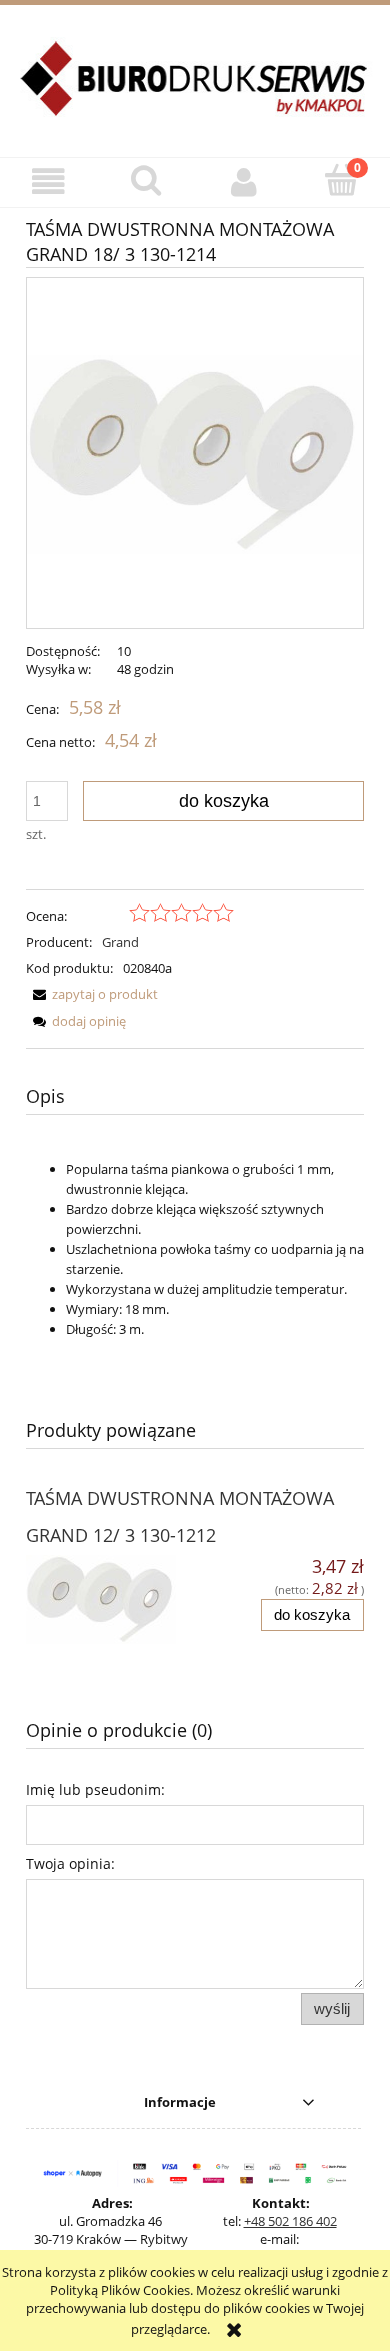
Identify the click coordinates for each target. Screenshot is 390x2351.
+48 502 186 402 (290, 2221)
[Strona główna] (195, 90)
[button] (49, 181)
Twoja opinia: (70, 1863)
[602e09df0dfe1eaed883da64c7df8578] (195, 453)
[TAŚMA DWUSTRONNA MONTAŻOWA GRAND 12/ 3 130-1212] (110, 1599)
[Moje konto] (244, 181)
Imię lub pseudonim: (95, 1789)
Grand (120, 942)
